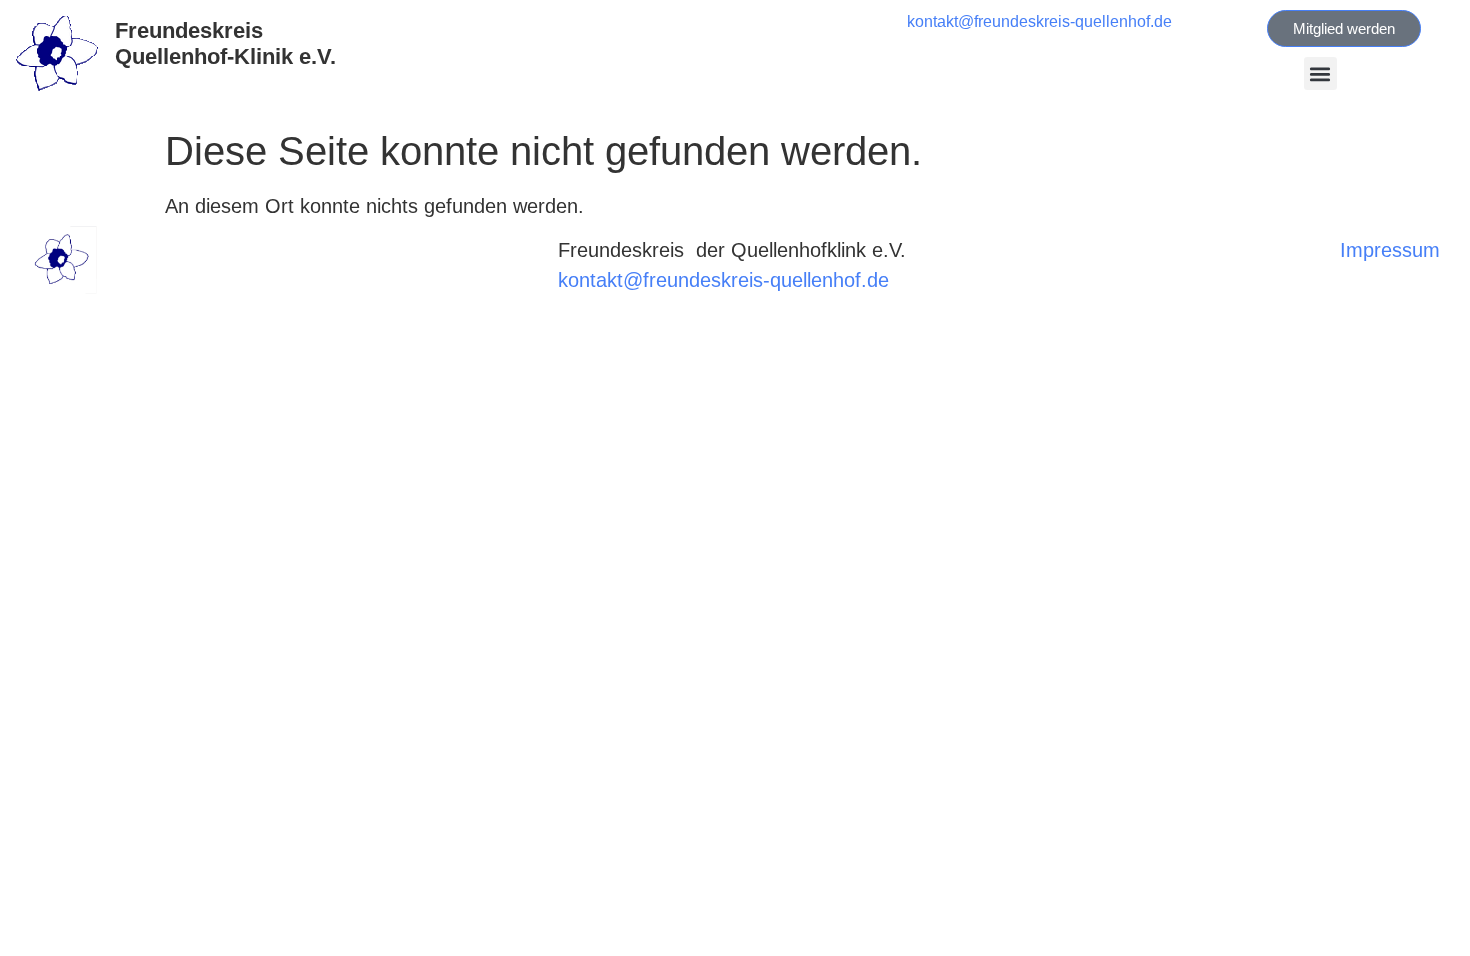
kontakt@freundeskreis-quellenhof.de (1039, 21)
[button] (1320, 73)
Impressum (1390, 250)
